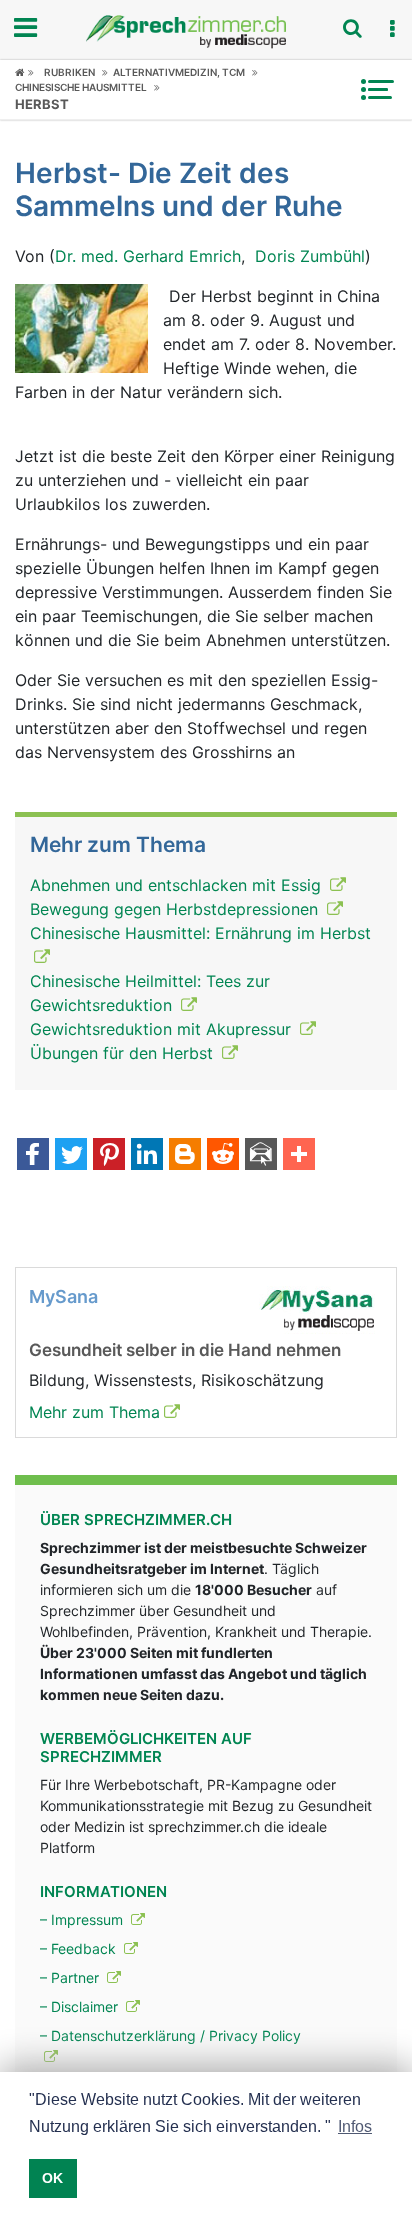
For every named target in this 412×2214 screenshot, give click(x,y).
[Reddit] (223, 1156)
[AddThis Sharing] (299, 1156)
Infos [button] (355, 2126)
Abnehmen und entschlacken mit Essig (178, 885)
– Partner (71, 1977)
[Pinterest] (109, 1156)
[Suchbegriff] (352, 28)
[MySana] (317, 1308)
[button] (392, 29)
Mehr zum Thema (94, 1412)
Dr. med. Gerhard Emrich (148, 256)
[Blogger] (185, 1156)
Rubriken (69, 72)
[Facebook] (33, 1156)
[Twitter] (71, 1156)
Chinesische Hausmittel (81, 87)
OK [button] (52, 2178)
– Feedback (80, 1948)
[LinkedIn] (147, 1156)
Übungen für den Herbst (124, 1053)
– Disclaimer (81, 2006)
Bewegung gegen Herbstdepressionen (176, 909)
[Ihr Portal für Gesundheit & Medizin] (206, 31)
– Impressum (83, 1919)
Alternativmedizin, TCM (179, 72)
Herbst (42, 104)
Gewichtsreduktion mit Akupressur (163, 1029)
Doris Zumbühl (310, 256)
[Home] (24, 72)
